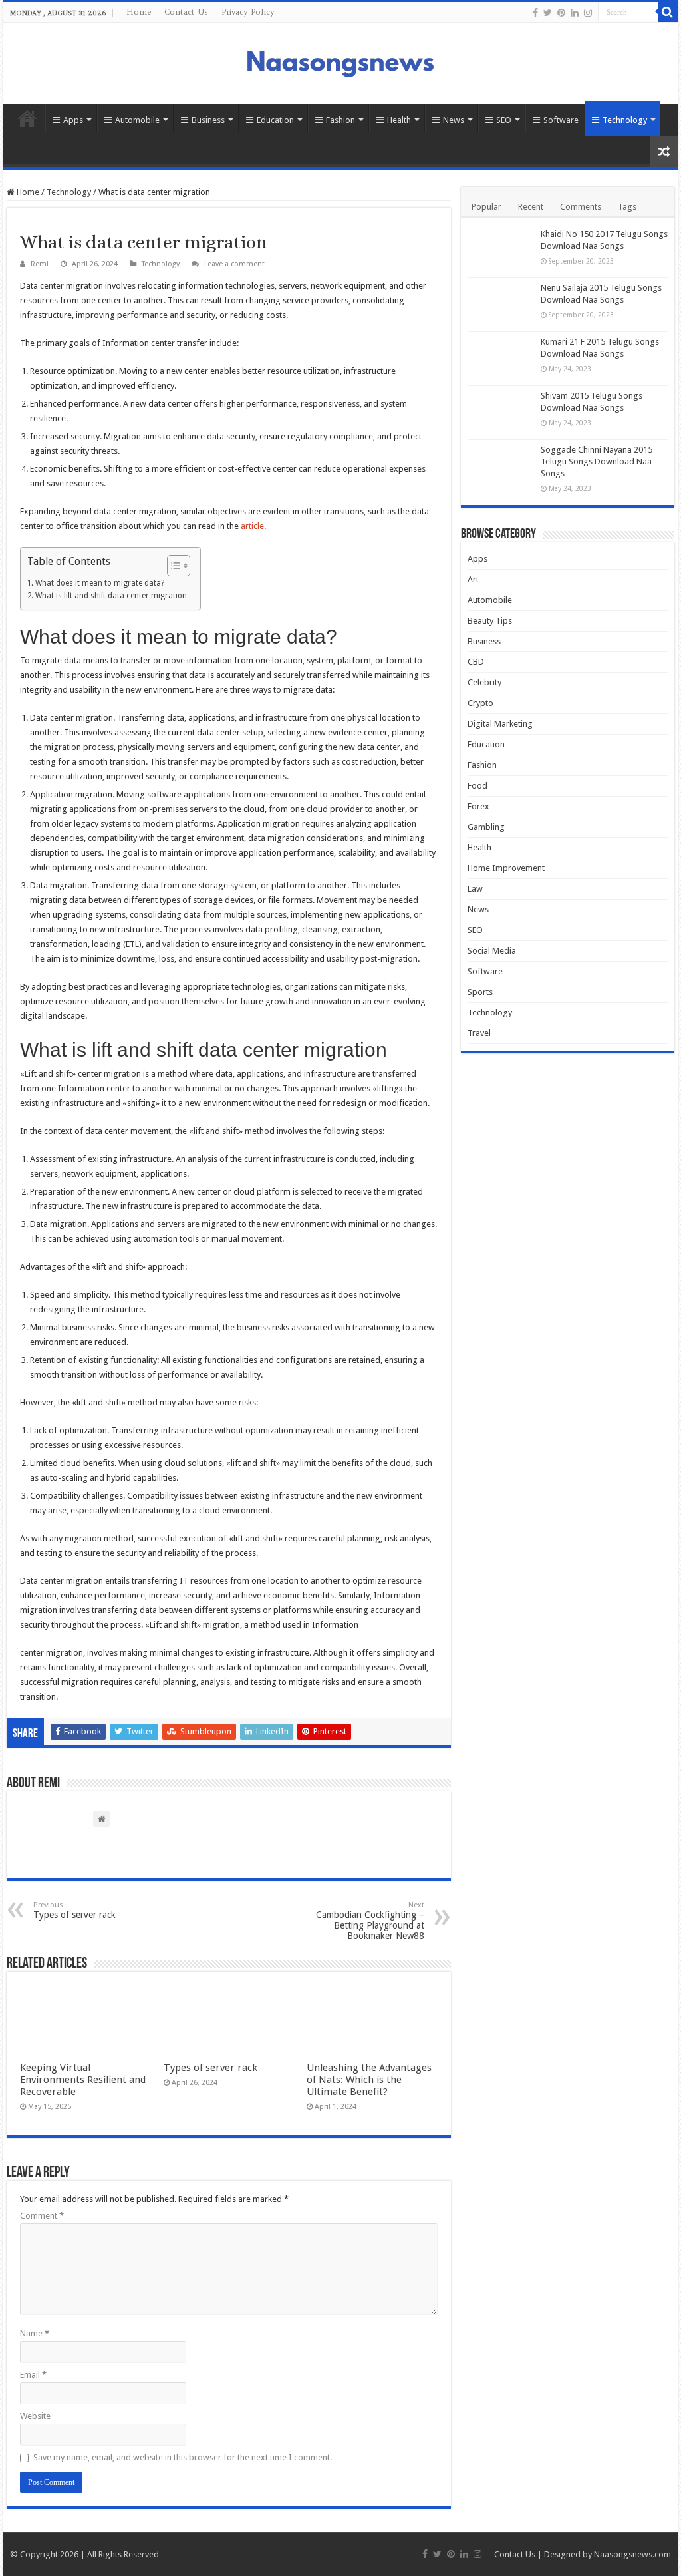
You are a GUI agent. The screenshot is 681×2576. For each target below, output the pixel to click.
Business (208, 120)
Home (139, 12)
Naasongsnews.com (632, 2554)
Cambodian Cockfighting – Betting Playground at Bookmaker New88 (370, 1921)
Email (33, 2375)
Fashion (340, 120)
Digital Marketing (500, 724)
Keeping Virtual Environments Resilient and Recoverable (83, 2080)
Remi (40, 264)
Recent (531, 207)
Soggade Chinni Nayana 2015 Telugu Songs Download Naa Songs (597, 461)
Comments (581, 207)
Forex (478, 806)
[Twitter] (548, 13)
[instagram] (588, 13)
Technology (625, 120)
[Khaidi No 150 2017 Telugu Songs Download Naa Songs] (501, 251)
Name (35, 2333)
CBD (476, 662)
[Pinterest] (561, 13)
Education (275, 120)
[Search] (668, 12)
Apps (73, 120)
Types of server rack (74, 1910)
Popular (486, 207)
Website (35, 2416)
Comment (42, 2216)
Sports (480, 992)
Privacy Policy (248, 12)
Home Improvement (506, 868)
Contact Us (186, 12)
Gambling (486, 827)
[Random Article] (664, 151)
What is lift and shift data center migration (111, 596)
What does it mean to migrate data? (99, 583)
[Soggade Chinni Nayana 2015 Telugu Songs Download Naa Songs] (501, 466)
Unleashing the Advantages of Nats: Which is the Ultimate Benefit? (369, 2080)
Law (475, 889)
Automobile (137, 120)
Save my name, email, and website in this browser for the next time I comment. (183, 2457)
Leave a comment (234, 264)
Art (473, 579)
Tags (627, 207)
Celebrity (484, 682)
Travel (479, 1033)
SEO (504, 120)
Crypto (480, 703)
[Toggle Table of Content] (172, 566)
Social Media (492, 951)
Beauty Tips (490, 621)
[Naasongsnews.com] (340, 62)
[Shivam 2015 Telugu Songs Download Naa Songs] (501, 413)
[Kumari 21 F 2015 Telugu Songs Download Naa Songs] (501, 359)
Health (399, 120)
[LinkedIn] (575, 13)
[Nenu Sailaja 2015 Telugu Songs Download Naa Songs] (501, 305)
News (454, 120)
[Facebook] (535, 13)
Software (561, 120)
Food (477, 786)
